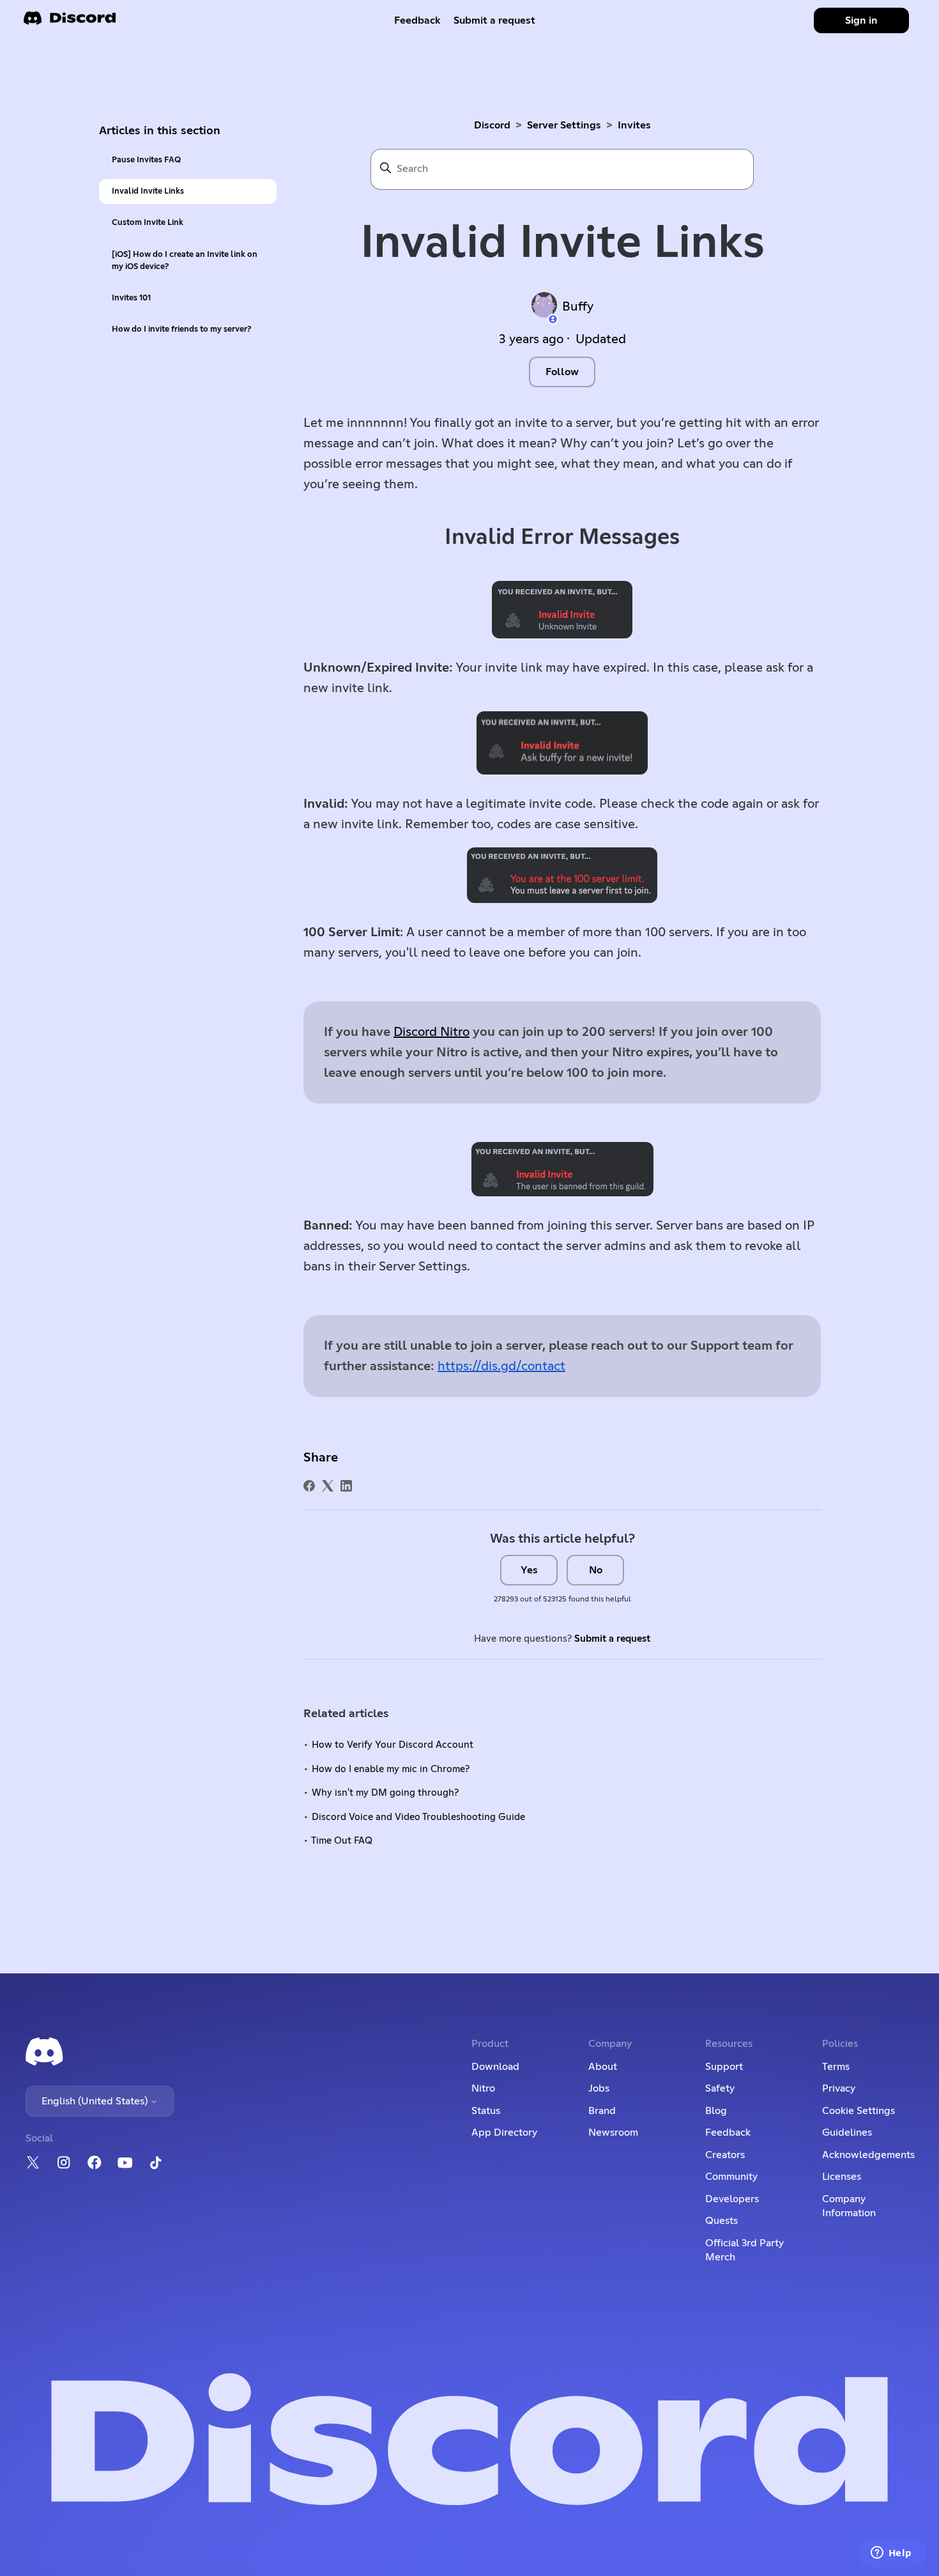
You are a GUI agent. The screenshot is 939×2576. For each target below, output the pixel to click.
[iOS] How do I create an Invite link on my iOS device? (185, 261)
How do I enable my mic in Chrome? (391, 1769)
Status (486, 2111)
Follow (562, 372)
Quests (721, 2221)
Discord (492, 125)
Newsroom (613, 2133)
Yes (529, 1570)
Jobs (599, 2088)
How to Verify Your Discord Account (393, 1745)
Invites (634, 125)
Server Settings (564, 125)
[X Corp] (328, 1486)
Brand (602, 2111)
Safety (720, 2088)
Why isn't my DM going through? (385, 1793)
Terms (836, 2067)
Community (731, 2177)
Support (724, 2067)
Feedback (417, 20)
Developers (732, 2199)
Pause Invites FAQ (146, 160)
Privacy (839, 2088)
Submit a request (494, 20)
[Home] (70, 22)
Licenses (842, 2177)
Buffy (578, 307)
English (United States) (96, 2101)
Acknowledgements (868, 2155)
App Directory (504, 2133)
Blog (716, 2111)
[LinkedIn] (346, 1486)
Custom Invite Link (148, 223)
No (596, 1570)
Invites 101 (131, 298)
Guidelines (847, 2133)
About (603, 2067)
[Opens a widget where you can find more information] (891, 2554)
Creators (725, 2155)
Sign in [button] (861, 20)
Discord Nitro (431, 1032)
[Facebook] (309, 1486)
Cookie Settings (859, 2111)
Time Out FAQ (342, 1841)
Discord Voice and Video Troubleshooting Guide (418, 1817)
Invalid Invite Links (148, 191)
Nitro (483, 2088)
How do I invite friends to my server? (181, 329)
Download (495, 2067)
